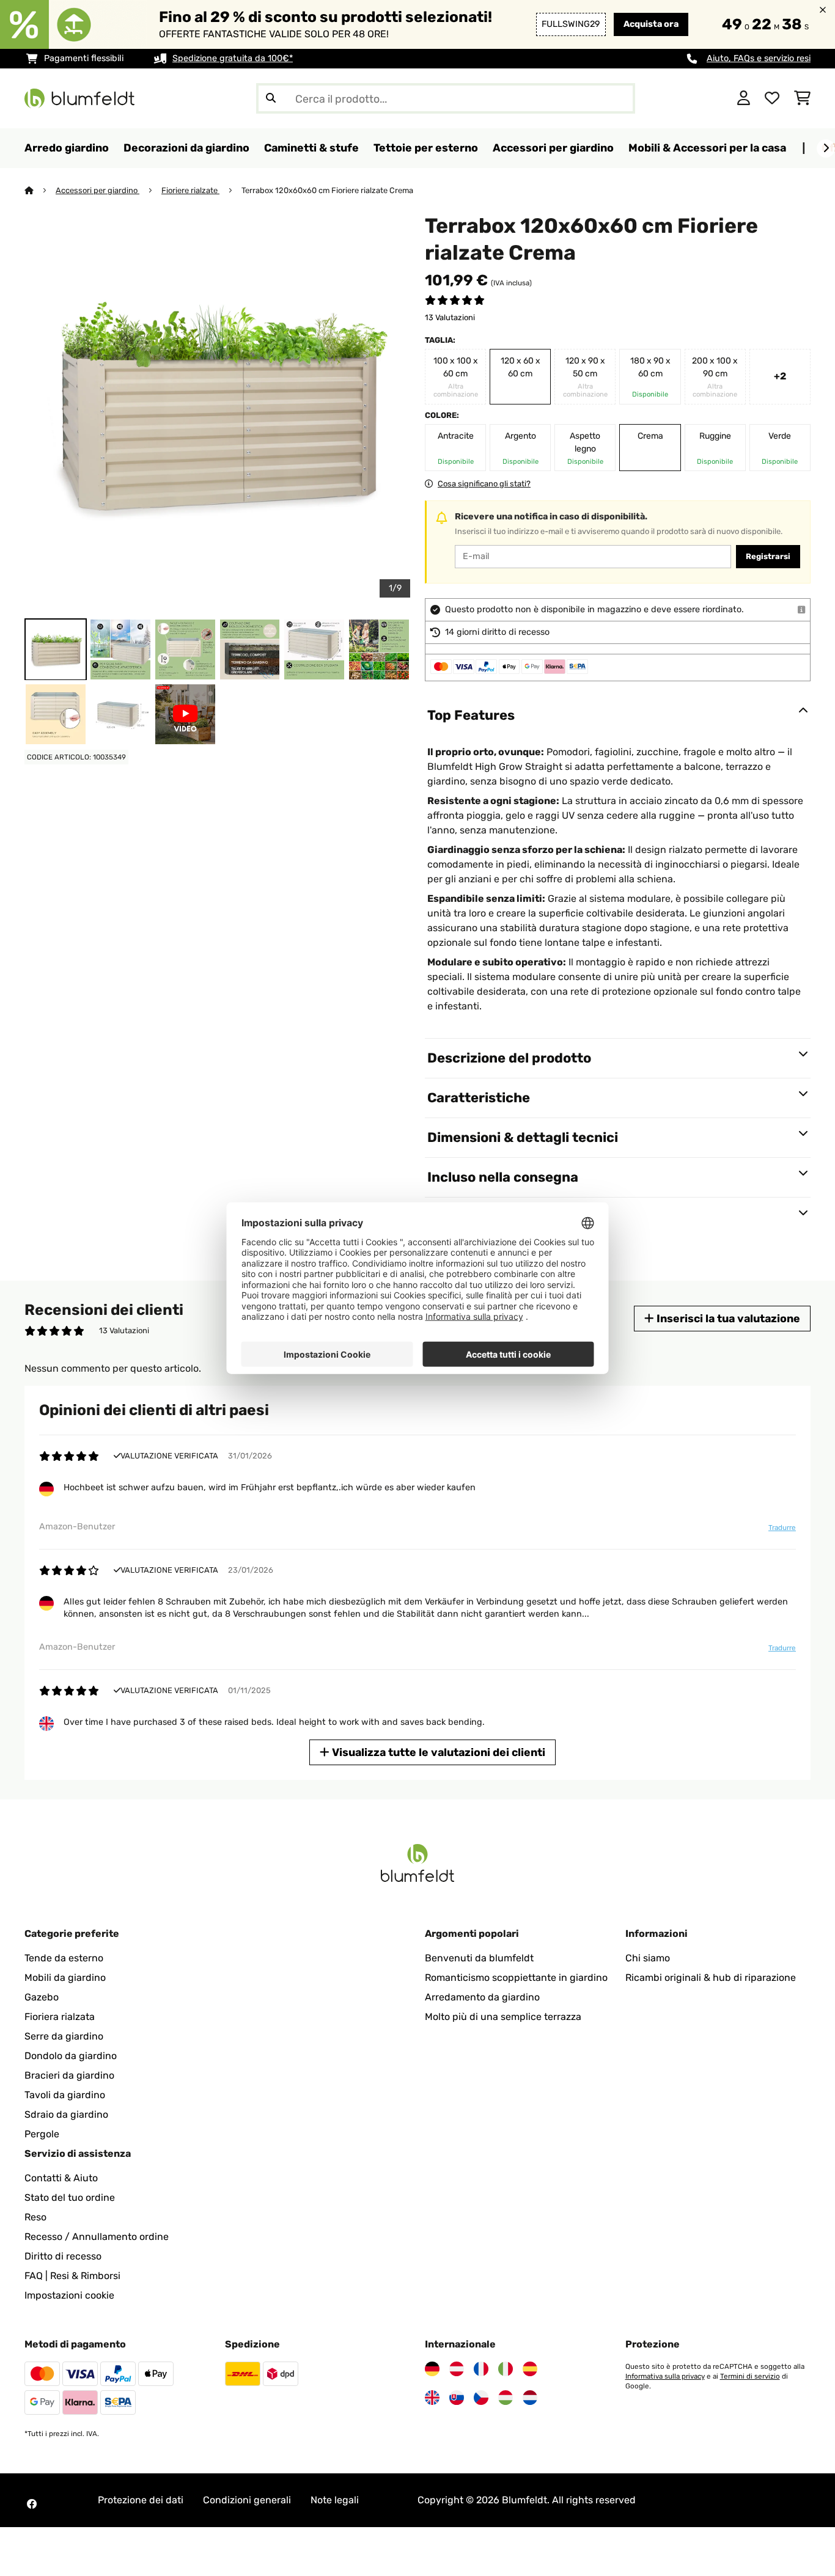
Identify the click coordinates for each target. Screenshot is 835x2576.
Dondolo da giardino (71, 2056)
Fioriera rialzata (60, 2017)
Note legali (335, 2500)
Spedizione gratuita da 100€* (233, 58)
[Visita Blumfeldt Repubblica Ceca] (481, 2398)
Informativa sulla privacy (665, 2376)
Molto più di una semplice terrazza (503, 2017)
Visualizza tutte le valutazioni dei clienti (437, 1752)
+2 (780, 376)
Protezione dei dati (141, 2500)
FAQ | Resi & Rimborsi (72, 2276)
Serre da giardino (64, 2036)
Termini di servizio (750, 2376)
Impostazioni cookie (69, 2295)
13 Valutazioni (450, 317)
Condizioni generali (247, 2500)
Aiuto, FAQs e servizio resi (759, 58)
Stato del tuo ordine (70, 2197)
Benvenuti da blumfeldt (479, 1958)
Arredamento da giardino (482, 1997)
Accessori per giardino (97, 190)
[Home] (40, 190)
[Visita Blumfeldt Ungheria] (506, 2398)
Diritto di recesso (63, 2256)
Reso (35, 2217)
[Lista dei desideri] (772, 98)
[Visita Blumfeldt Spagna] (530, 2369)
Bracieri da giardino (69, 2075)
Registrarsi (768, 556)
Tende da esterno (64, 1958)
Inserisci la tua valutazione (727, 1318)
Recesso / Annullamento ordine (97, 2237)
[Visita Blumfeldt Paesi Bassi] (530, 2398)
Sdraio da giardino (66, 2114)
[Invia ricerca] (271, 98)
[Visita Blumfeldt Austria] (457, 2369)
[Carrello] (802, 98)
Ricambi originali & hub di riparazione (711, 1978)
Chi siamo (648, 1958)
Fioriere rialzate (190, 190)
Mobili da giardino (65, 1978)
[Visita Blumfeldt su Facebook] (32, 2504)
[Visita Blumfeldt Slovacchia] (457, 2398)
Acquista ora (651, 24)
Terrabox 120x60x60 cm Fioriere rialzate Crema (327, 190)
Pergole (42, 2134)
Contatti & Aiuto (61, 2178)
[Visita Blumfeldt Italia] (506, 2369)
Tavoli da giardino (65, 2095)
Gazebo (42, 1997)
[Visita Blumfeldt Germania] (432, 2369)
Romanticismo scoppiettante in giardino (516, 1978)
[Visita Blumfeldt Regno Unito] (432, 2398)
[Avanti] (826, 148)
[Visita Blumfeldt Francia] (481, 2369)
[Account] (744, 98)
